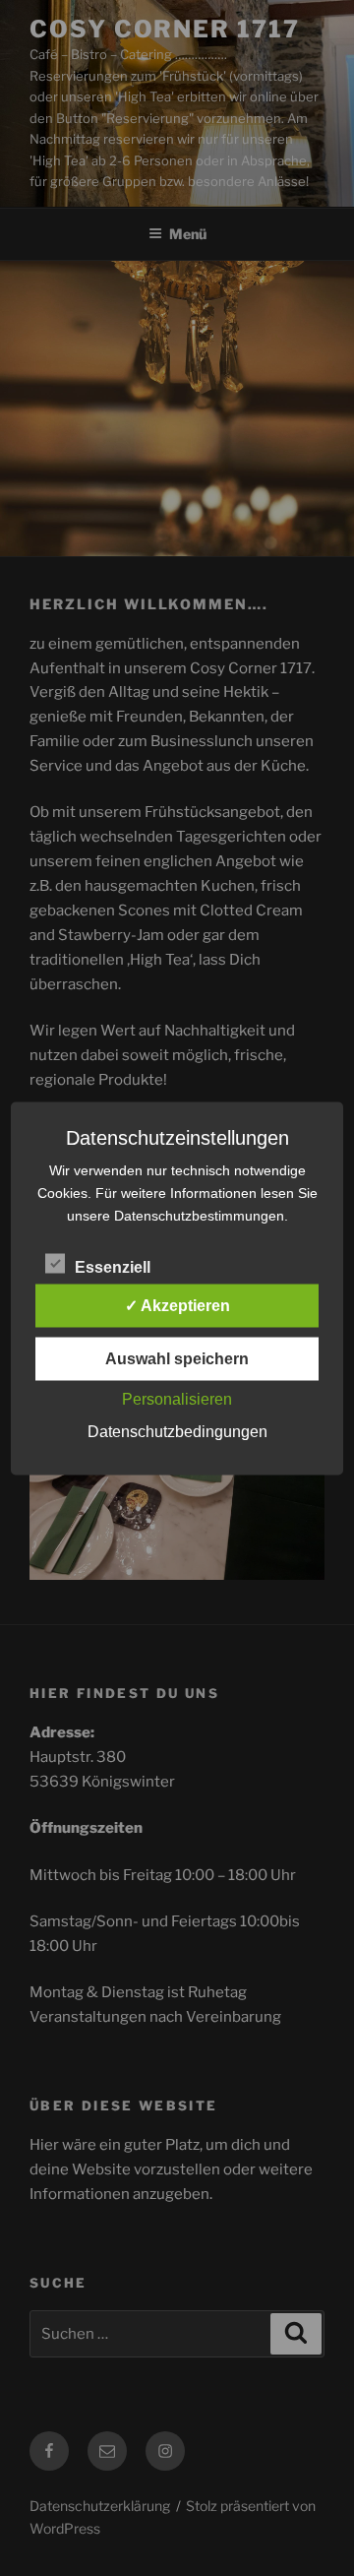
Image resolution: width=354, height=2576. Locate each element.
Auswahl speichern (177, 1358)
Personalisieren (177, 1398)
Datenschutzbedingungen (177, 1431)
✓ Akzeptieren (177, 1305)
